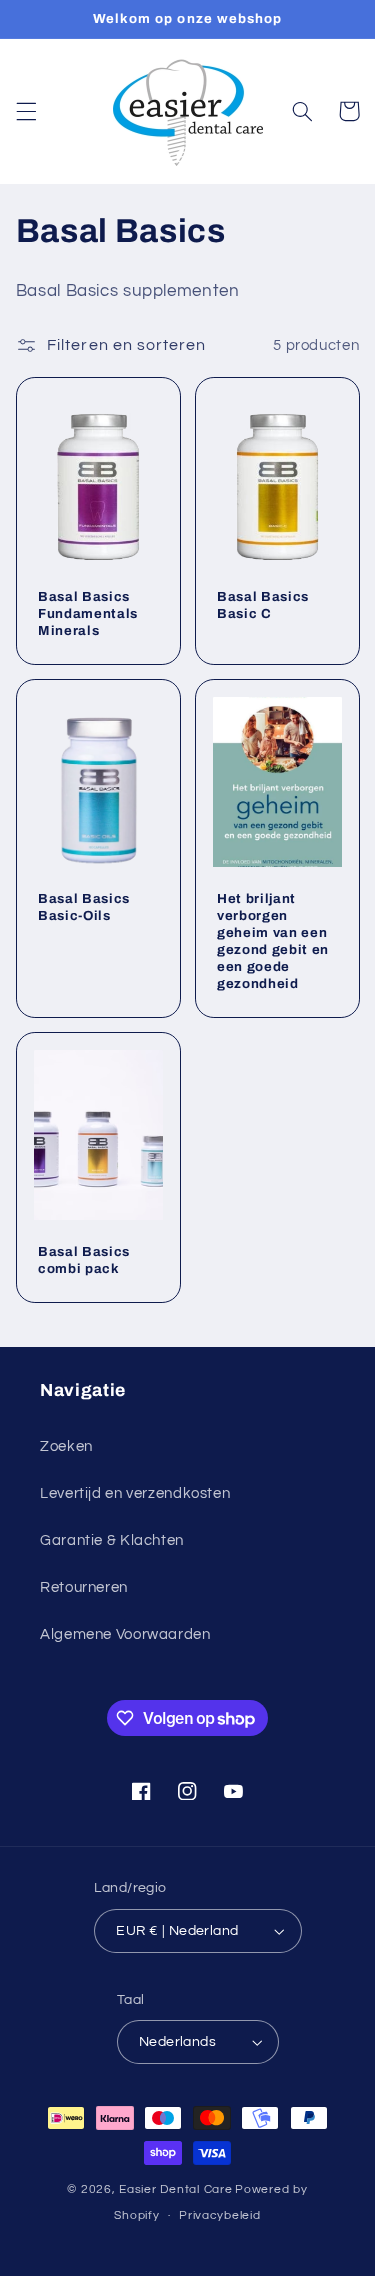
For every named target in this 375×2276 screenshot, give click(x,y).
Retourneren (84, 1587)
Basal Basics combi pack (84, 1259)
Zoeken (66, 1446)
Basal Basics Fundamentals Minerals (88, 613)
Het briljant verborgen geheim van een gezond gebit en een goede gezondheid (273, 941)
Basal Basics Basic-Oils (84, 907)
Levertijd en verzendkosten (135, 1493)
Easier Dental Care (175, 2189)
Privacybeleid (220, 2215)
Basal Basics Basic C (263, 605)
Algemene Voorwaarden (125, 1634)
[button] (26, 111)
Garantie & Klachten (112, 1540)
